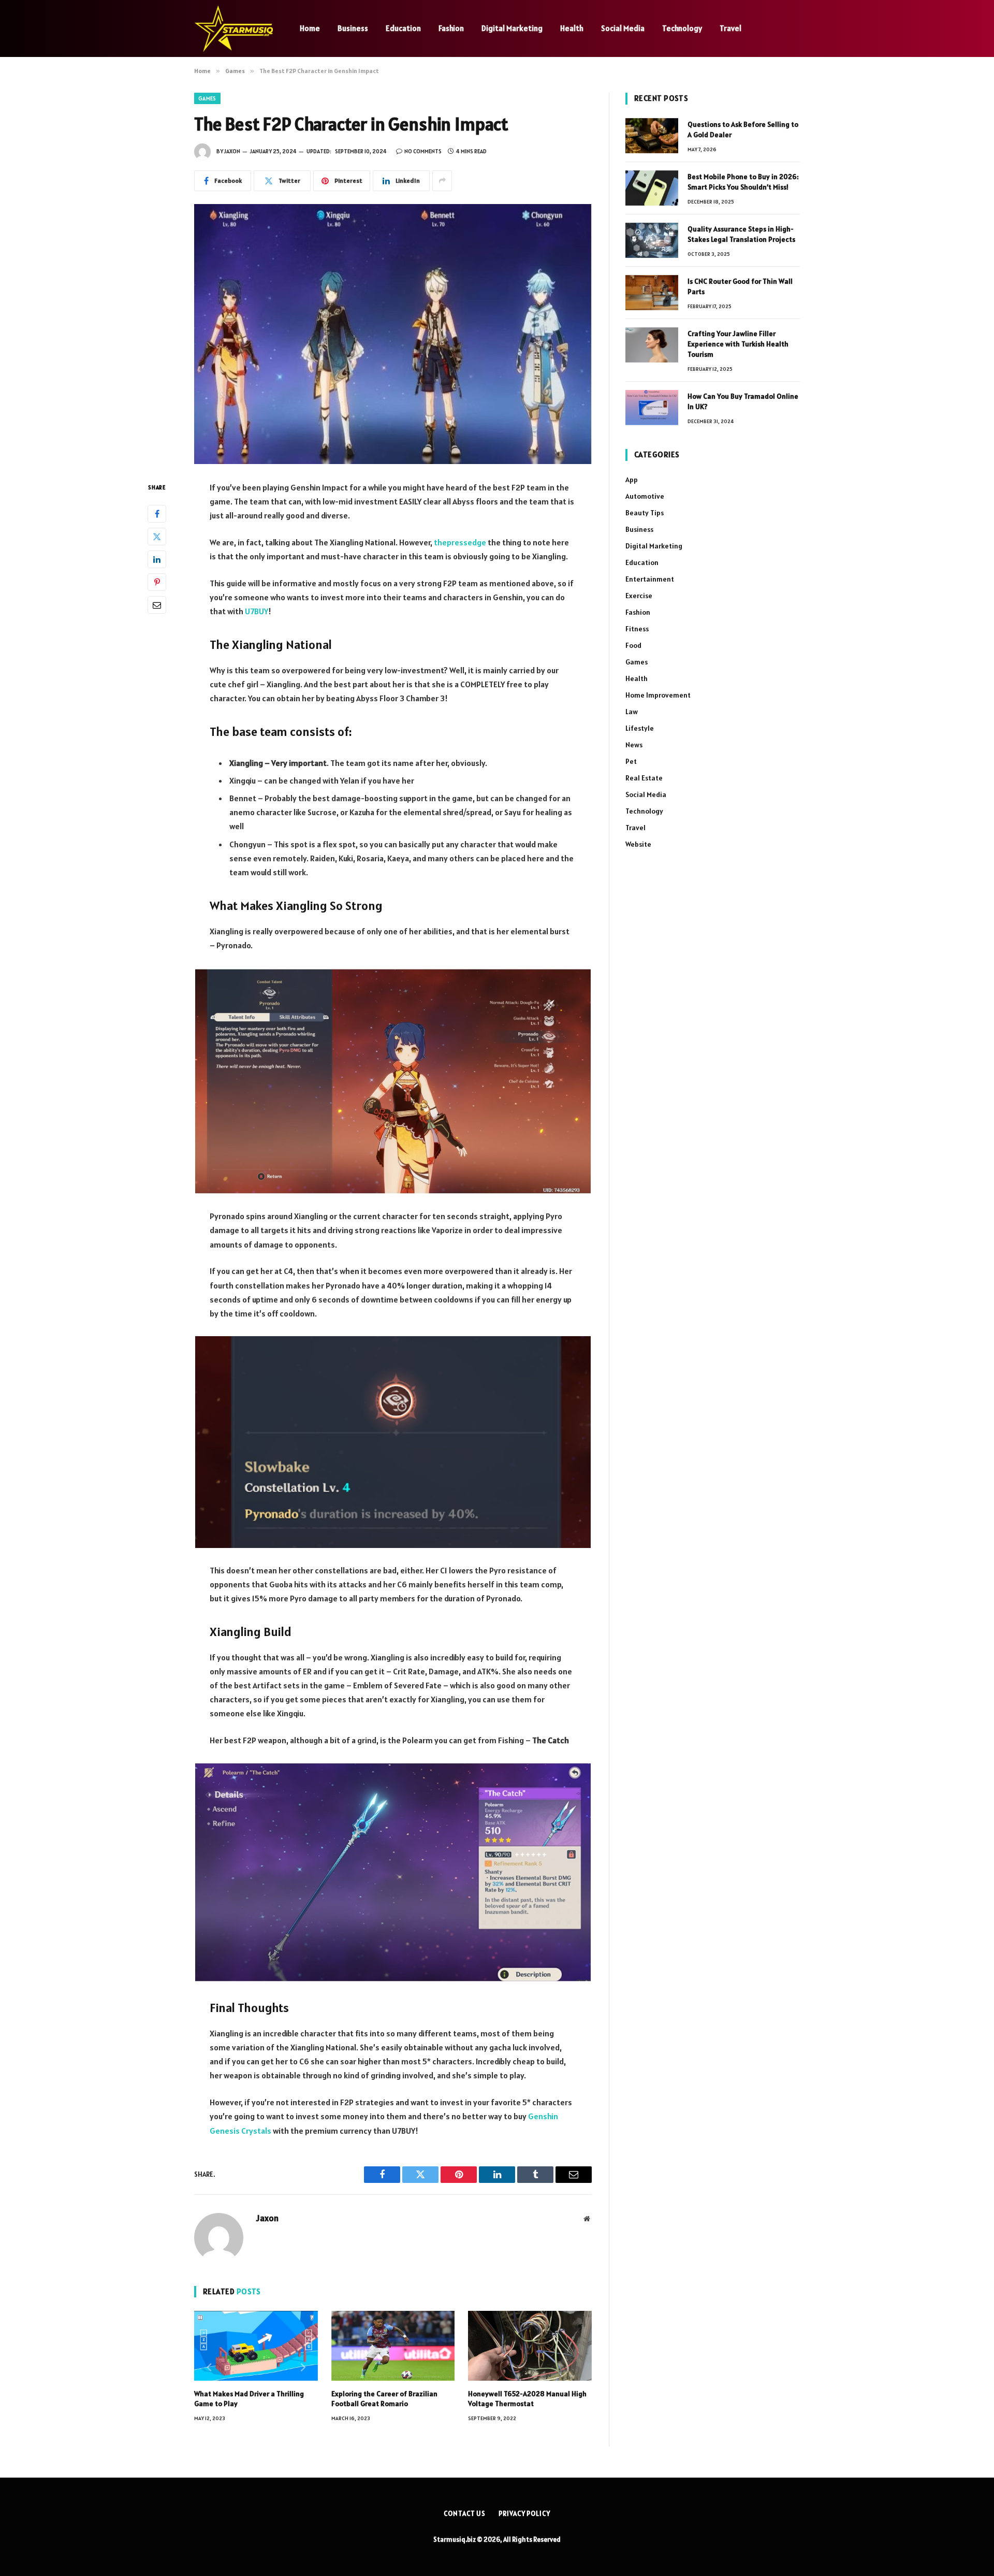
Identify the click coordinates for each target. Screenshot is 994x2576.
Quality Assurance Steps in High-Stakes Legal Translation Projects (741, 234)
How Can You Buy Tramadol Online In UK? (743, 401)
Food (633, 645)
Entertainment (650, 579)
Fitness (637, 629)
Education (403, 28)
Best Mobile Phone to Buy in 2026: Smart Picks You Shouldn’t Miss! (743, 182)
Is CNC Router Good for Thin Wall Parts (740, 286)
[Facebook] (157, 513)
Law (632, 712)
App (632, 480)
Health (572, 28)
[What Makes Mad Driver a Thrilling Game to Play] (256, 2346)
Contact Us (465, 2514)
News (634, 745)
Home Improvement (658, 695)
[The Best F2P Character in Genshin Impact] (393, 334)
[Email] (157, 604)
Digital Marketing (512, 28)
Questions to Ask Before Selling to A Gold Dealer (743, 129)
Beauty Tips (645, 513)
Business (353, 28)
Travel (730, 28)
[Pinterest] (157, 582)
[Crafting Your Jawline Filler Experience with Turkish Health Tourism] (652, 345)
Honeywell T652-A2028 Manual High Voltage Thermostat (527, 2399)
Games (207, 98)
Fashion (451, 28)
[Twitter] (157, 536)
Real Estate (644, 778)
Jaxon (232, 151)
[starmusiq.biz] (233, 28)
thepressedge (460, 542)
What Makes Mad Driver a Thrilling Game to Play (249, 2399)
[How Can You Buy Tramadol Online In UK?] (652, 408)
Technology (682, 28)
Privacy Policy (524, 2514)
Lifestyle (640, 728)
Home (310, 28)
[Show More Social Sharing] (442, 181)
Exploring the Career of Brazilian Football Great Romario (384, 2399)
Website (638, 844)
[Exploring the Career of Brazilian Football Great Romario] (393, 2346)
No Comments (423, 151)
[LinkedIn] (157, 559)
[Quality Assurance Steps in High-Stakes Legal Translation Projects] (652, 240)
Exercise (639, 596)
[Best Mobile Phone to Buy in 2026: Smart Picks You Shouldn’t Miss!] (652, 188)
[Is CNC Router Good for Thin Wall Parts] (652, 293)
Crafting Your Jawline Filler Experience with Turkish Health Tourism (738, 344)
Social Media (623, 28)
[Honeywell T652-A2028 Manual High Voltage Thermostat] (530, 2346)
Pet (631, 761)
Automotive (645, 496)
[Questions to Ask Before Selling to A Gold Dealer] (652, 136)
